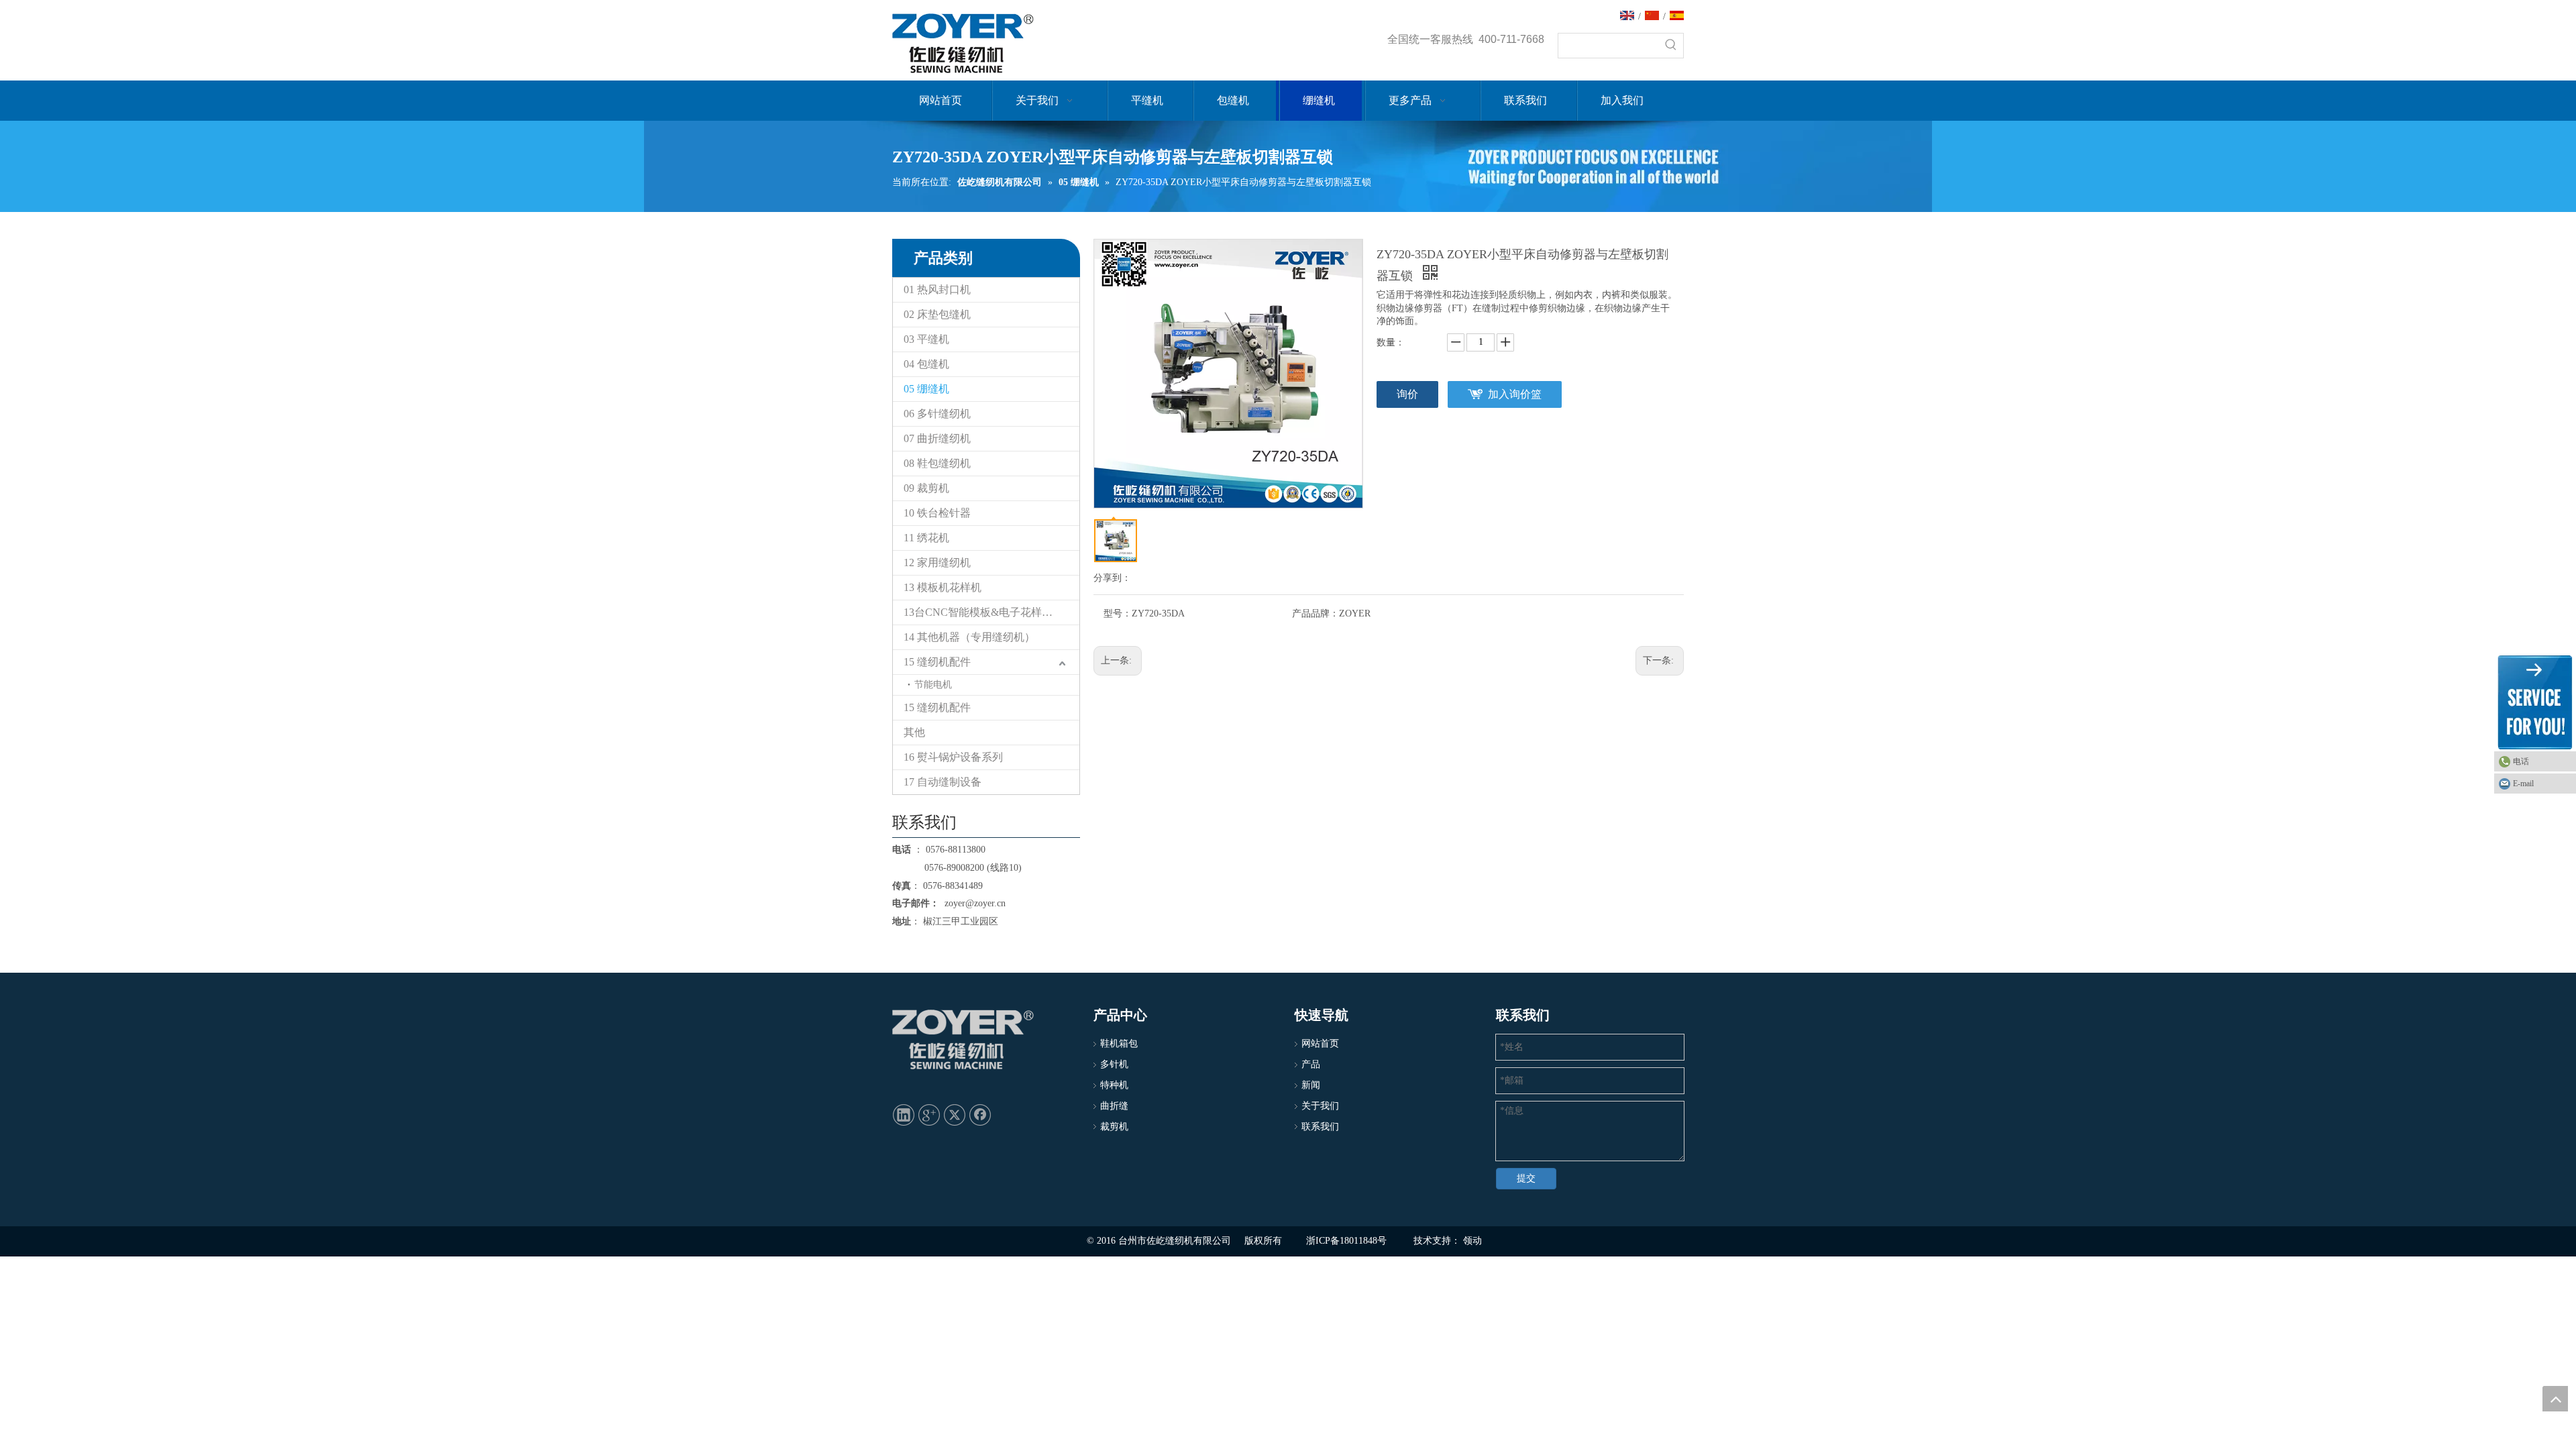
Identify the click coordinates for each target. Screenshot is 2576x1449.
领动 (1472, 1241)
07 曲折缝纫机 (937, 438)
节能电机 (933, 685)
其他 (914, 732)
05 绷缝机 (926, 389)
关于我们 (1320, 1106)
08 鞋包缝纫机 (937, 463)
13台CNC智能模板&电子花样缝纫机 (989, 612)
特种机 (1114, 1085)
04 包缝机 (926, 364)
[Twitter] (955, 1114)
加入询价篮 (1515, 394)
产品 (1311, 1064)
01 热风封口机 (937, 289)
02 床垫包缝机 (937, 314)
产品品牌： (1316, 613)
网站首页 (1320, 1043)
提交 (1526, 1178)
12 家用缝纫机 (937, 562)
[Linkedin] (904, 1114)
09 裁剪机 (926, 488)
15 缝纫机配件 (937, 662)
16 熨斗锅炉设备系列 (953, 757)
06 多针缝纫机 (937, 414)
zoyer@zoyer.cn (972, 903)
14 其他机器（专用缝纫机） (969, 637)
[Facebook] (980, 1114)
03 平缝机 (926, 339)
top (2555, 1399)
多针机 (1114, 1064)
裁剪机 (1114, 1127)
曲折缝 (1114, 1106)
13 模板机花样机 (943, 587)
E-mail (2523, 784)
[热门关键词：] (1671, 46)
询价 (1407, 394)
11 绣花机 (926, 538)
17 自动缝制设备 (943, 782)
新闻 (1311, 1085)
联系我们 (1320, 1127)
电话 (2521, 761)
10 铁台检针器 (937, 513)
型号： (1118, 613)
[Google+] (929, 1114)
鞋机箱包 (1119, 1043)
